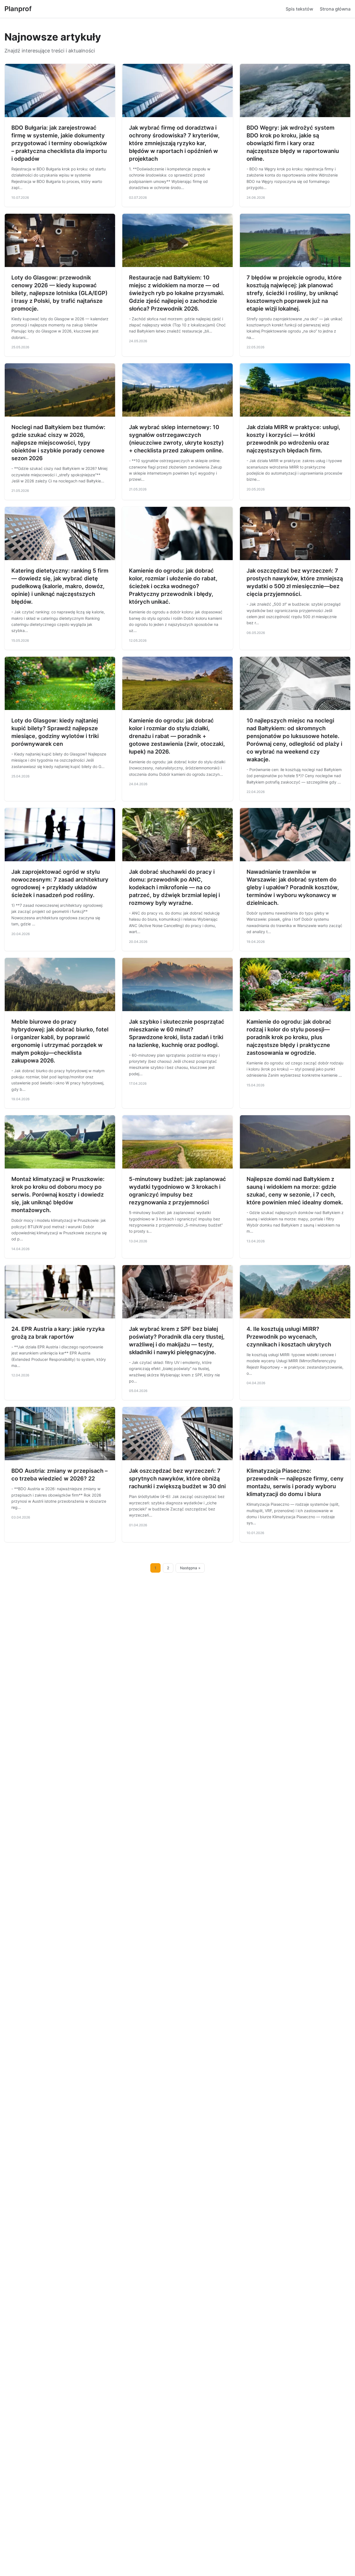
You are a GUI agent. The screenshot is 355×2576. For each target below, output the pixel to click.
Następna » (190, 1568)
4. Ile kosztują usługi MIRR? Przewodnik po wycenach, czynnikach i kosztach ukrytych (289, 1337)
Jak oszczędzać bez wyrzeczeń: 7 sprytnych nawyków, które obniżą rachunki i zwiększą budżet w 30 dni (177, 1479)
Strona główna (335, 9)
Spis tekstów (299, 9)
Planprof (18, 9)
